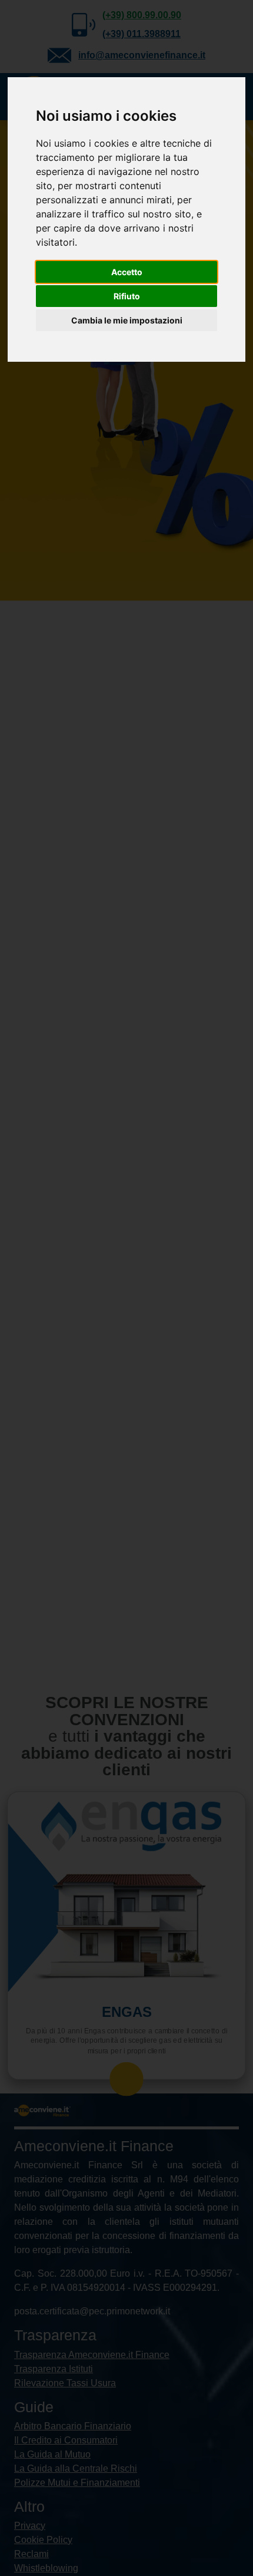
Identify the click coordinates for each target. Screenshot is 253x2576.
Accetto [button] (127, 272)
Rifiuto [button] (127, 296)
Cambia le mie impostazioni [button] (127, 320)
